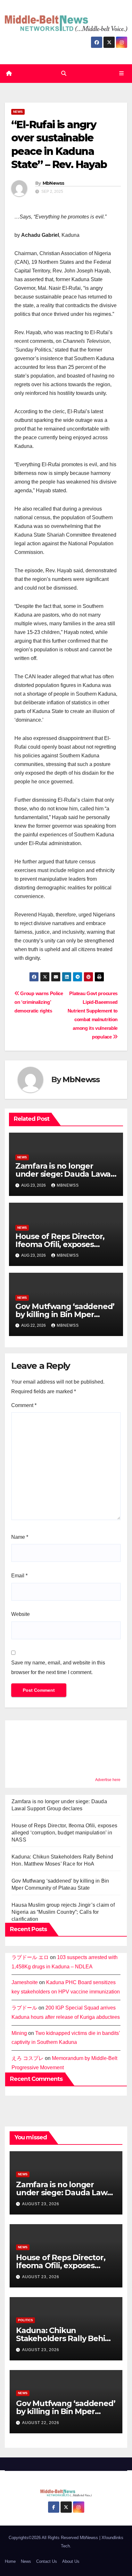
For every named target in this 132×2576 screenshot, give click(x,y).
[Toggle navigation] (122, 74)
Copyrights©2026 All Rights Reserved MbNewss (54, 2538)
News (18, 112)
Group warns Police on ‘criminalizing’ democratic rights (39, 1002)
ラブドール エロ (30, 1957)
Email (19, 1576)
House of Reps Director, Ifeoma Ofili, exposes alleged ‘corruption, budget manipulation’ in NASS (64, 1833)
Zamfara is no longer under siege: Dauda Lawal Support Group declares (64, 1174)
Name (20, 1537)
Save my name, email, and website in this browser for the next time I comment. (58, 1667)
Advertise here (108, 1780)
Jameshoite (25, 1982)
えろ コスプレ (28, 2058)
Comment (24, 1405)
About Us (71, 2561)
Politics (25, 2320)
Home (10, 2561)
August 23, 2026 (41, 2204)
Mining (19, 2033)
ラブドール (24, 2008)
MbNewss (54, 183)
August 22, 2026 (41, 2423)
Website (21, 1614)
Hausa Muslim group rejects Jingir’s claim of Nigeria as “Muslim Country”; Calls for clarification (63, 1912)
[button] (64, 73)
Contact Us (47, 2561)
